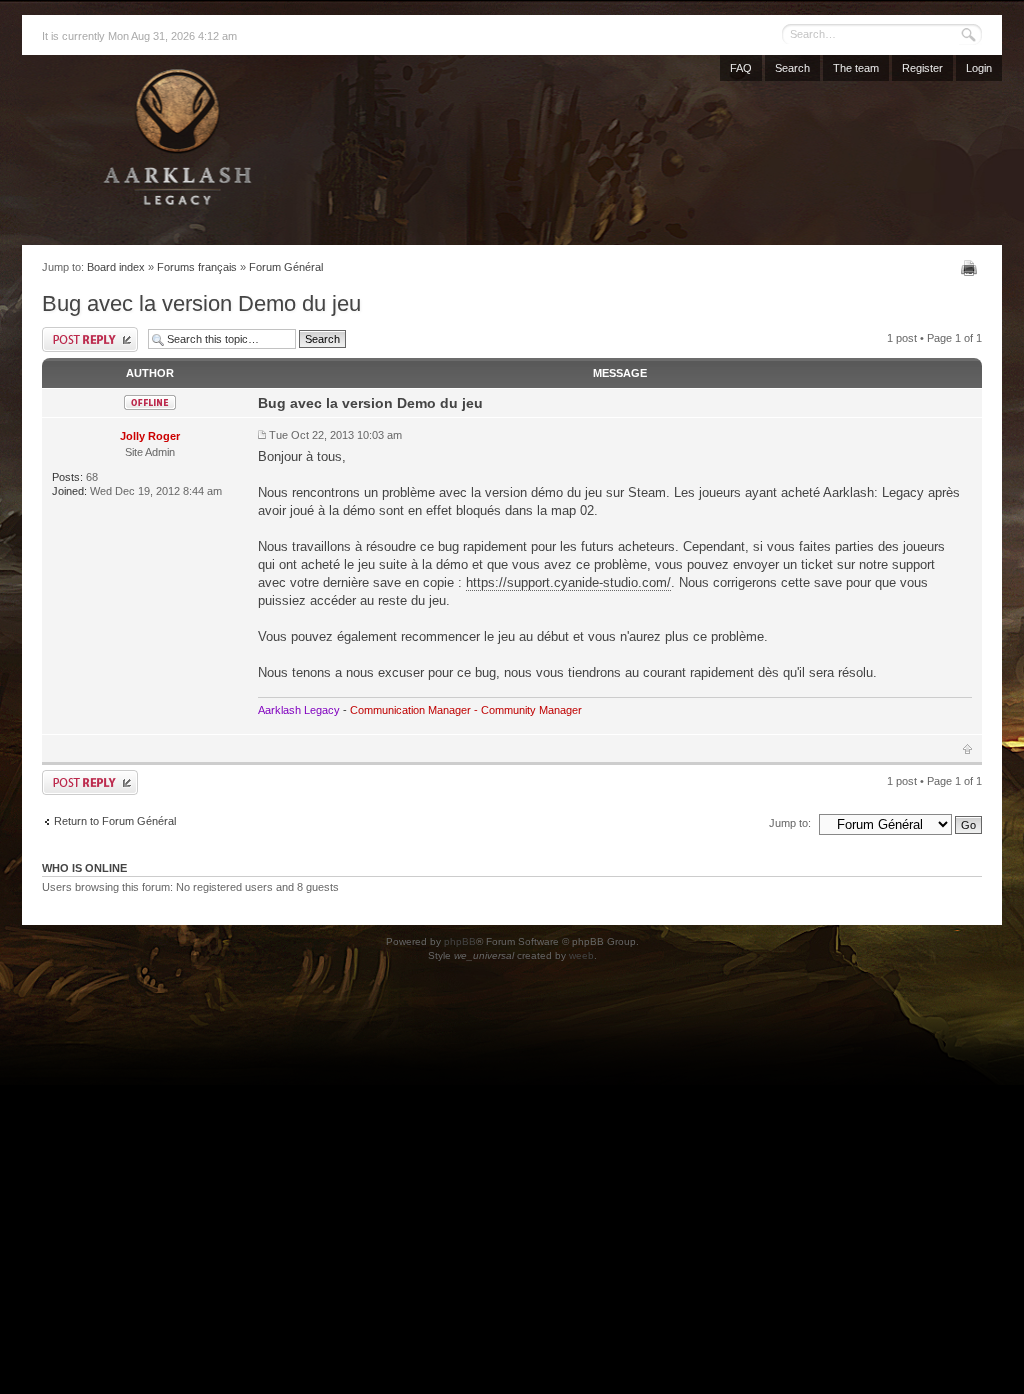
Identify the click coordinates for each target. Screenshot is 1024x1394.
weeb (581, 955)
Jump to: (790, 823)
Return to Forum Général (115, 821)
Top (967, 749)
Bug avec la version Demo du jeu (201, 303)
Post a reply (90, 339)
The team (856, 68)
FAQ (741, 68)
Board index (116, 267)
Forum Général (286, 267)
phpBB (460, 941)
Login (979, 68)
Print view (971, 268)
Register (922, 68)
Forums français (197, 267)
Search (792, 68)
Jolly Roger (150, 436)
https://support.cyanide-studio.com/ (568, 582)
